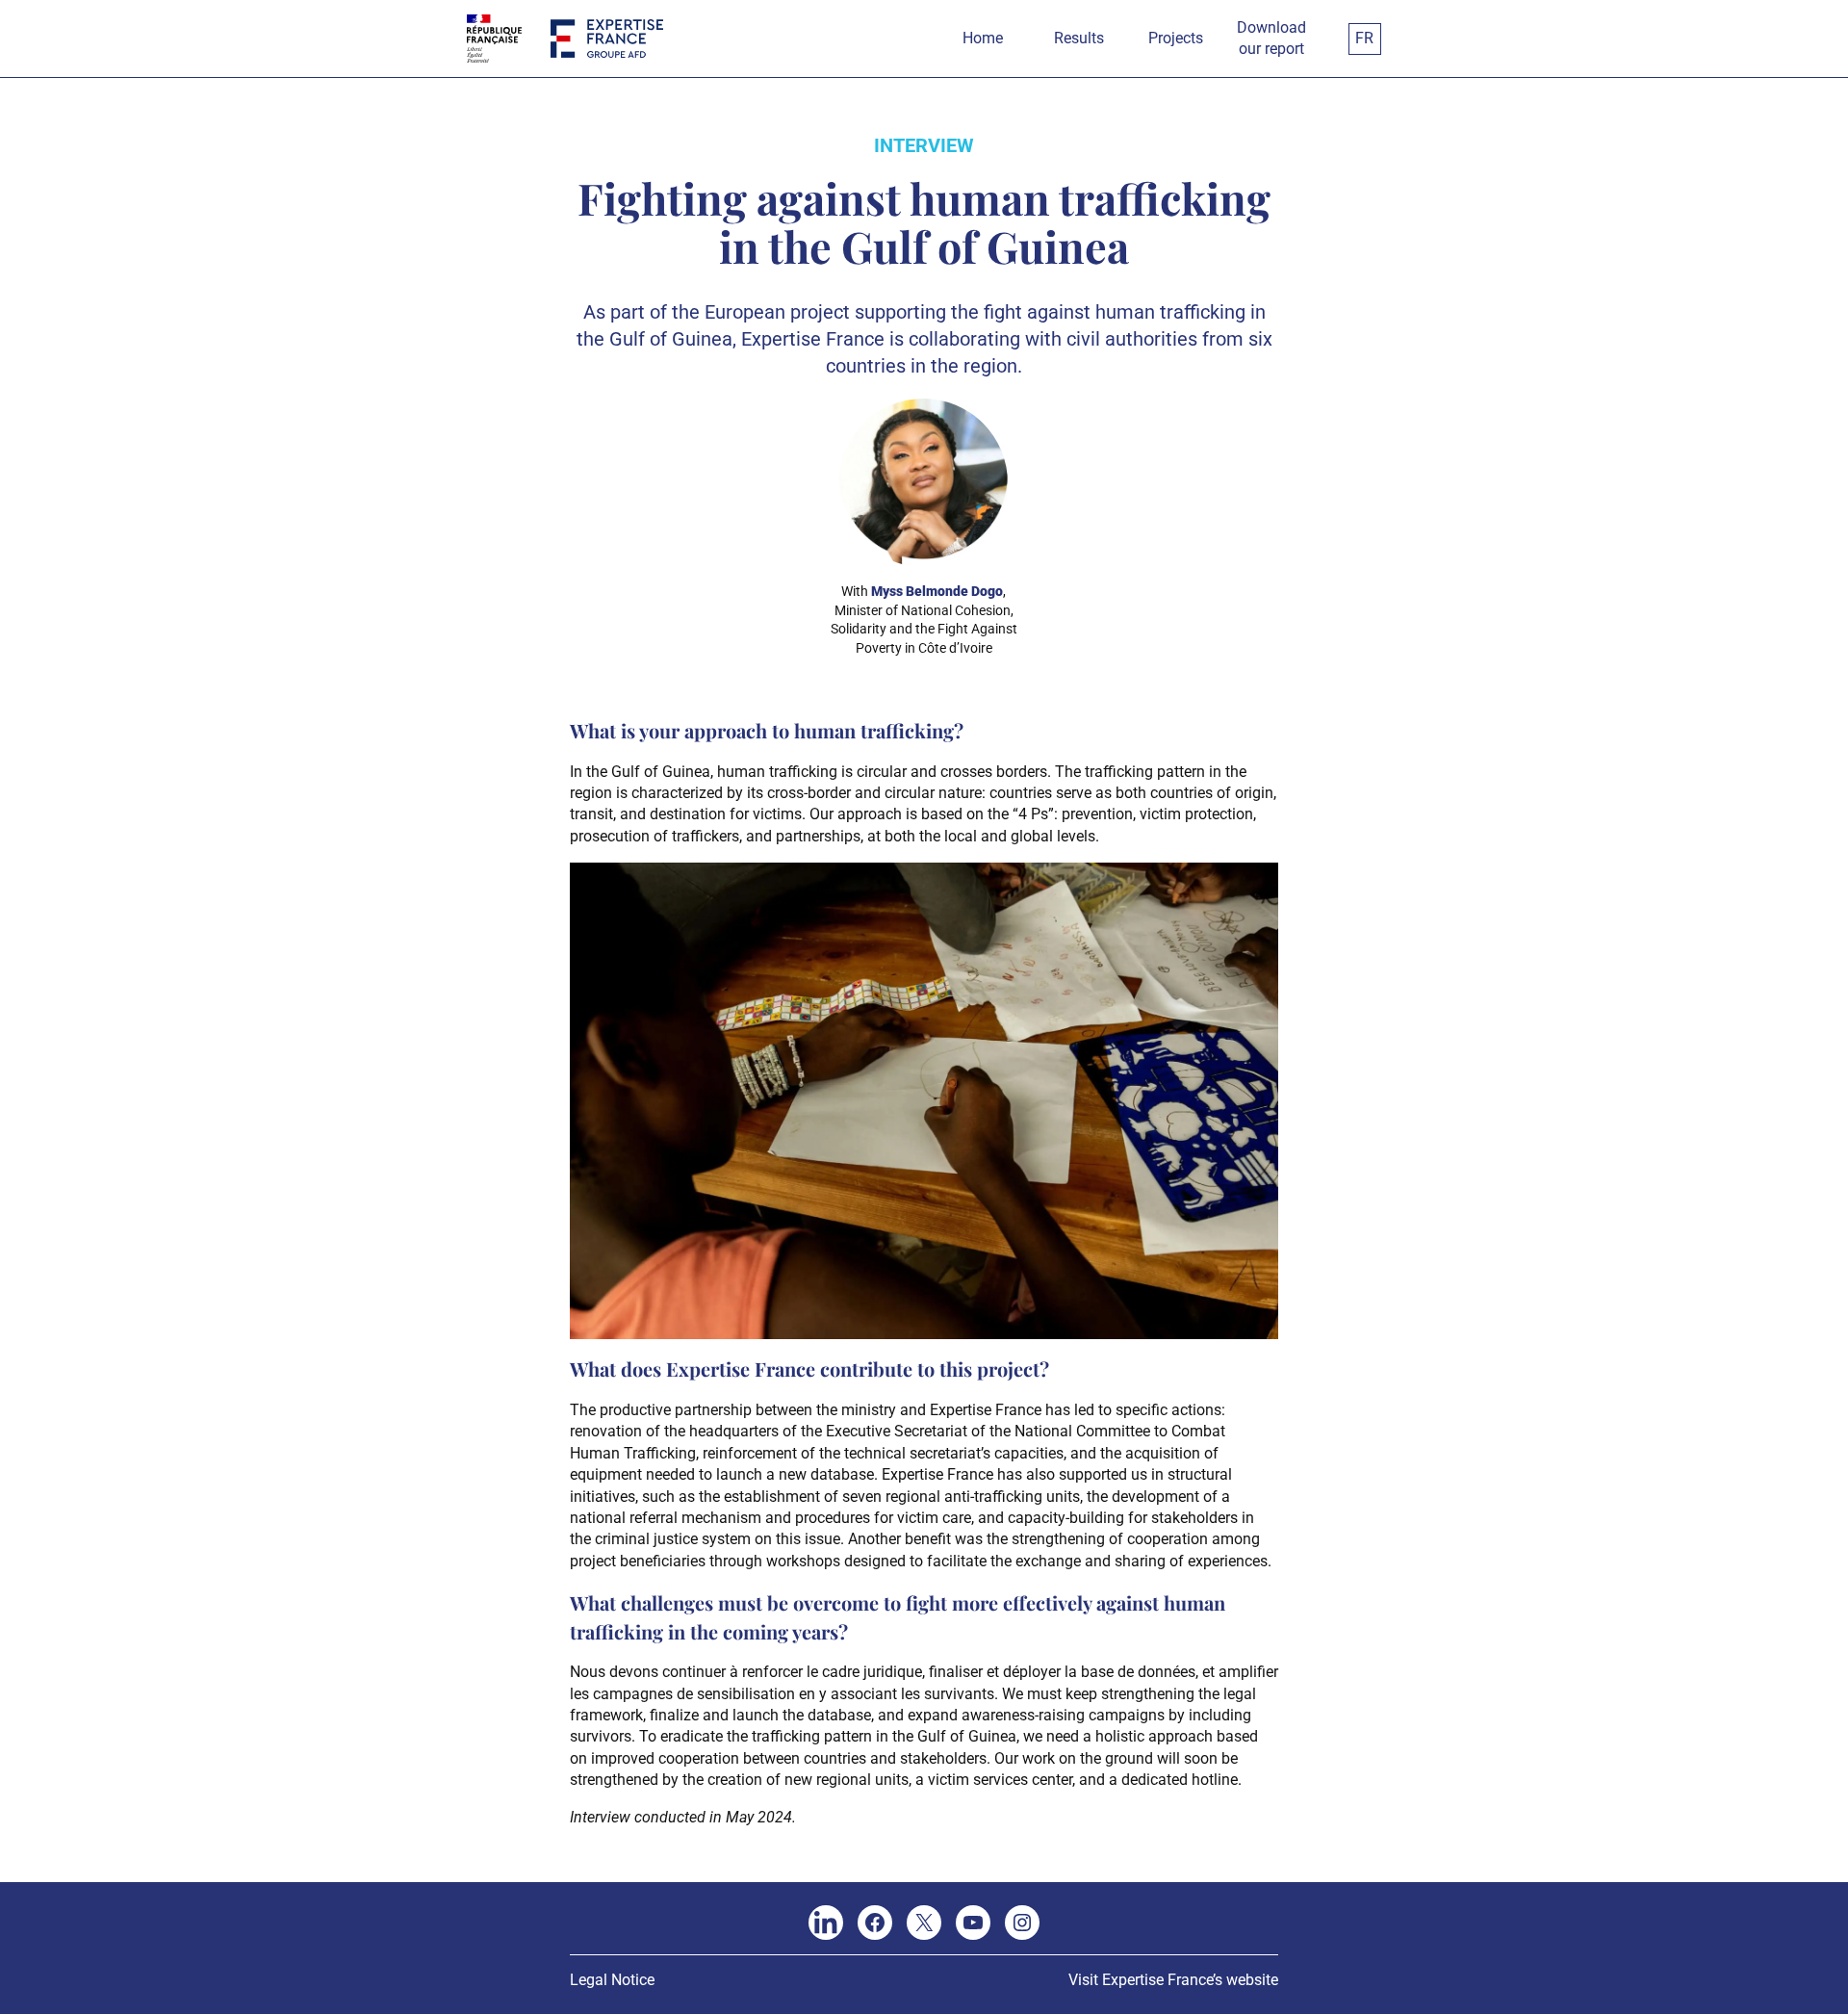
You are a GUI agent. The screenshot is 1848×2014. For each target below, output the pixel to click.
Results (1079, 38)
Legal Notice (612, 1980)
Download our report (1271, 38)
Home (983, 38)
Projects (1176, 38)
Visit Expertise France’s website (1173, 1980)
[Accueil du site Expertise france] (607, 39)
